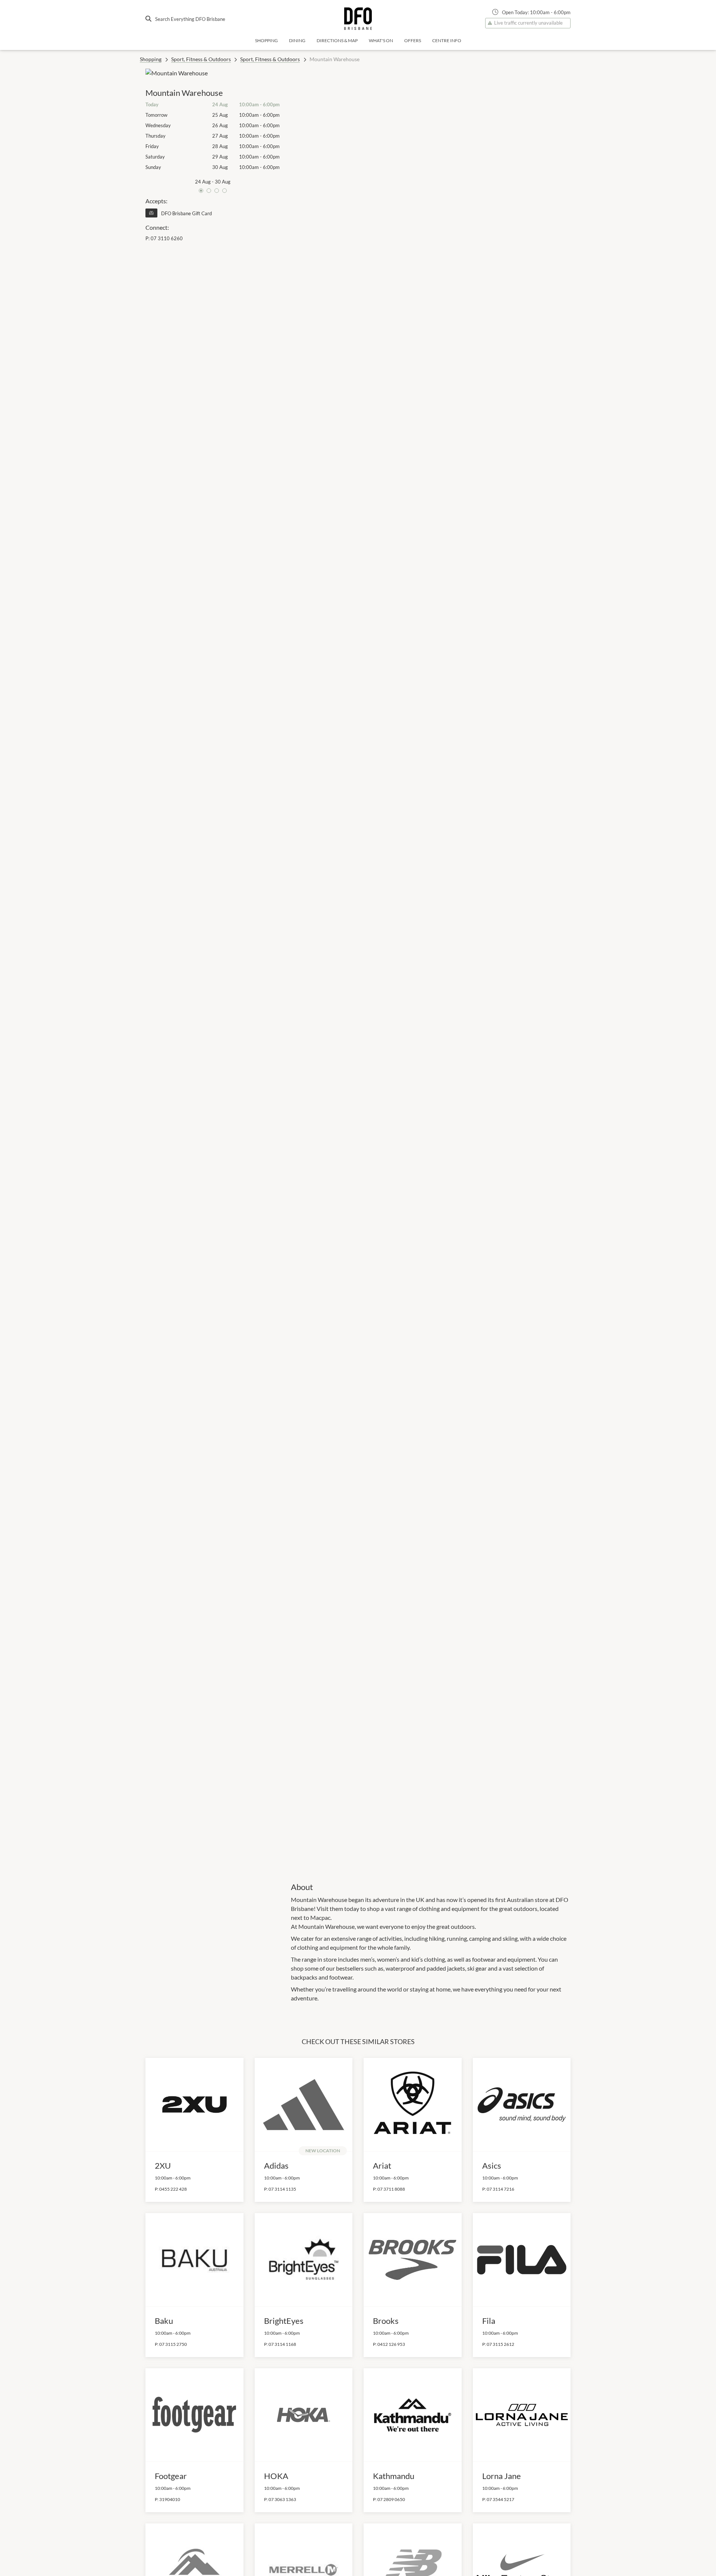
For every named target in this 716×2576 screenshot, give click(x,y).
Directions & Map (337, 40)
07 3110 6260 (167, 238)
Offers (413, 40)
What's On (381, 40)
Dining (297, 40)
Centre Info (447, 40)
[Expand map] (431, 970)
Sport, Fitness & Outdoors (201, 59)
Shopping (266, 40)
